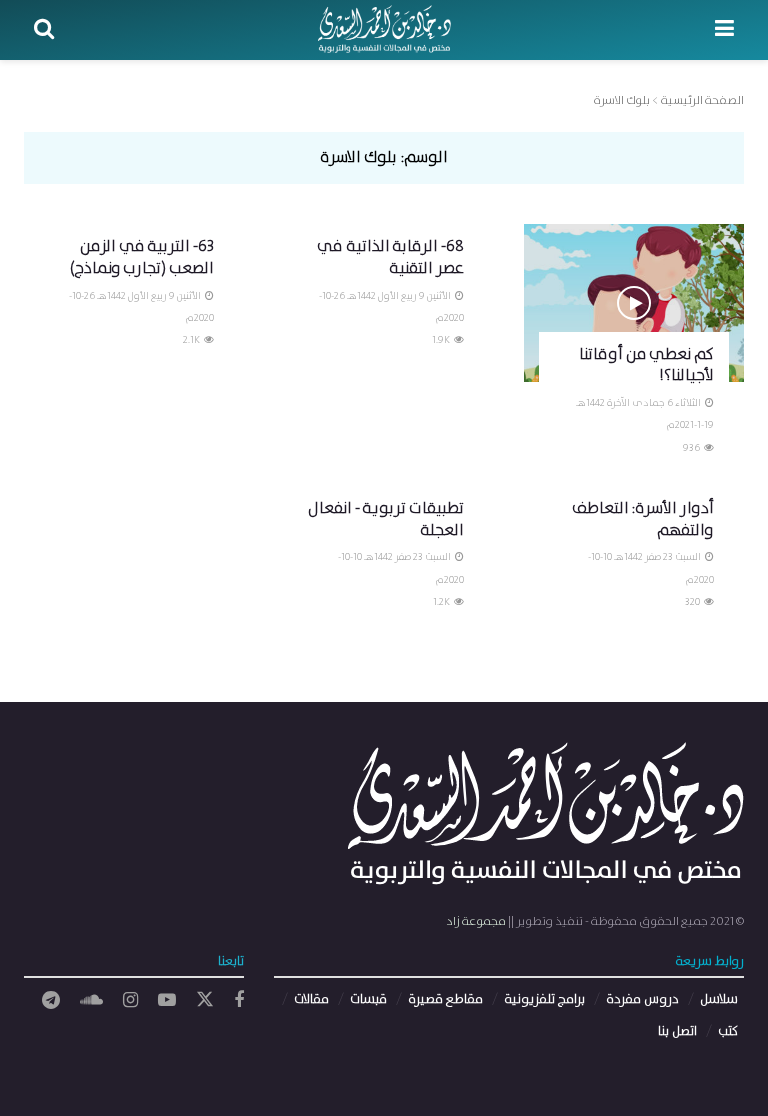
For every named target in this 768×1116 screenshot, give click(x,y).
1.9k (442, 340)
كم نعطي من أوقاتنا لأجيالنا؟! (646, 365)
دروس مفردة (642, 999)
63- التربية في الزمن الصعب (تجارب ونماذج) (142, 257)
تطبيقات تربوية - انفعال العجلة (386, 519)
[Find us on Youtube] (167, 1001)
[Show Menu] (724, 30)
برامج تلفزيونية (544, 999)
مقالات (311, 999)
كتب (728, 1031)
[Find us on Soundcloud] (91, 1001)
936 (692, 448)
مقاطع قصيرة (445, 999)
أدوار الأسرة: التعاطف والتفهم (643, 519)
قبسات (368, 999)
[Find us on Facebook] (239, 1001)
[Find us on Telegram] (51, 1001)
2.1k (192, 340)
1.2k (442, 602)
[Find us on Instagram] (130, 1001)
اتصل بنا (677, 1031)
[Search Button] (44, 30)
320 (693, 602)
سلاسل (719, 999)
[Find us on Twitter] (205, 1000)
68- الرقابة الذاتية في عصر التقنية (390, 257)
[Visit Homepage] (384, 30)
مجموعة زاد (476, 921)
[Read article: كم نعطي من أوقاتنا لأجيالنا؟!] (634, 302)
